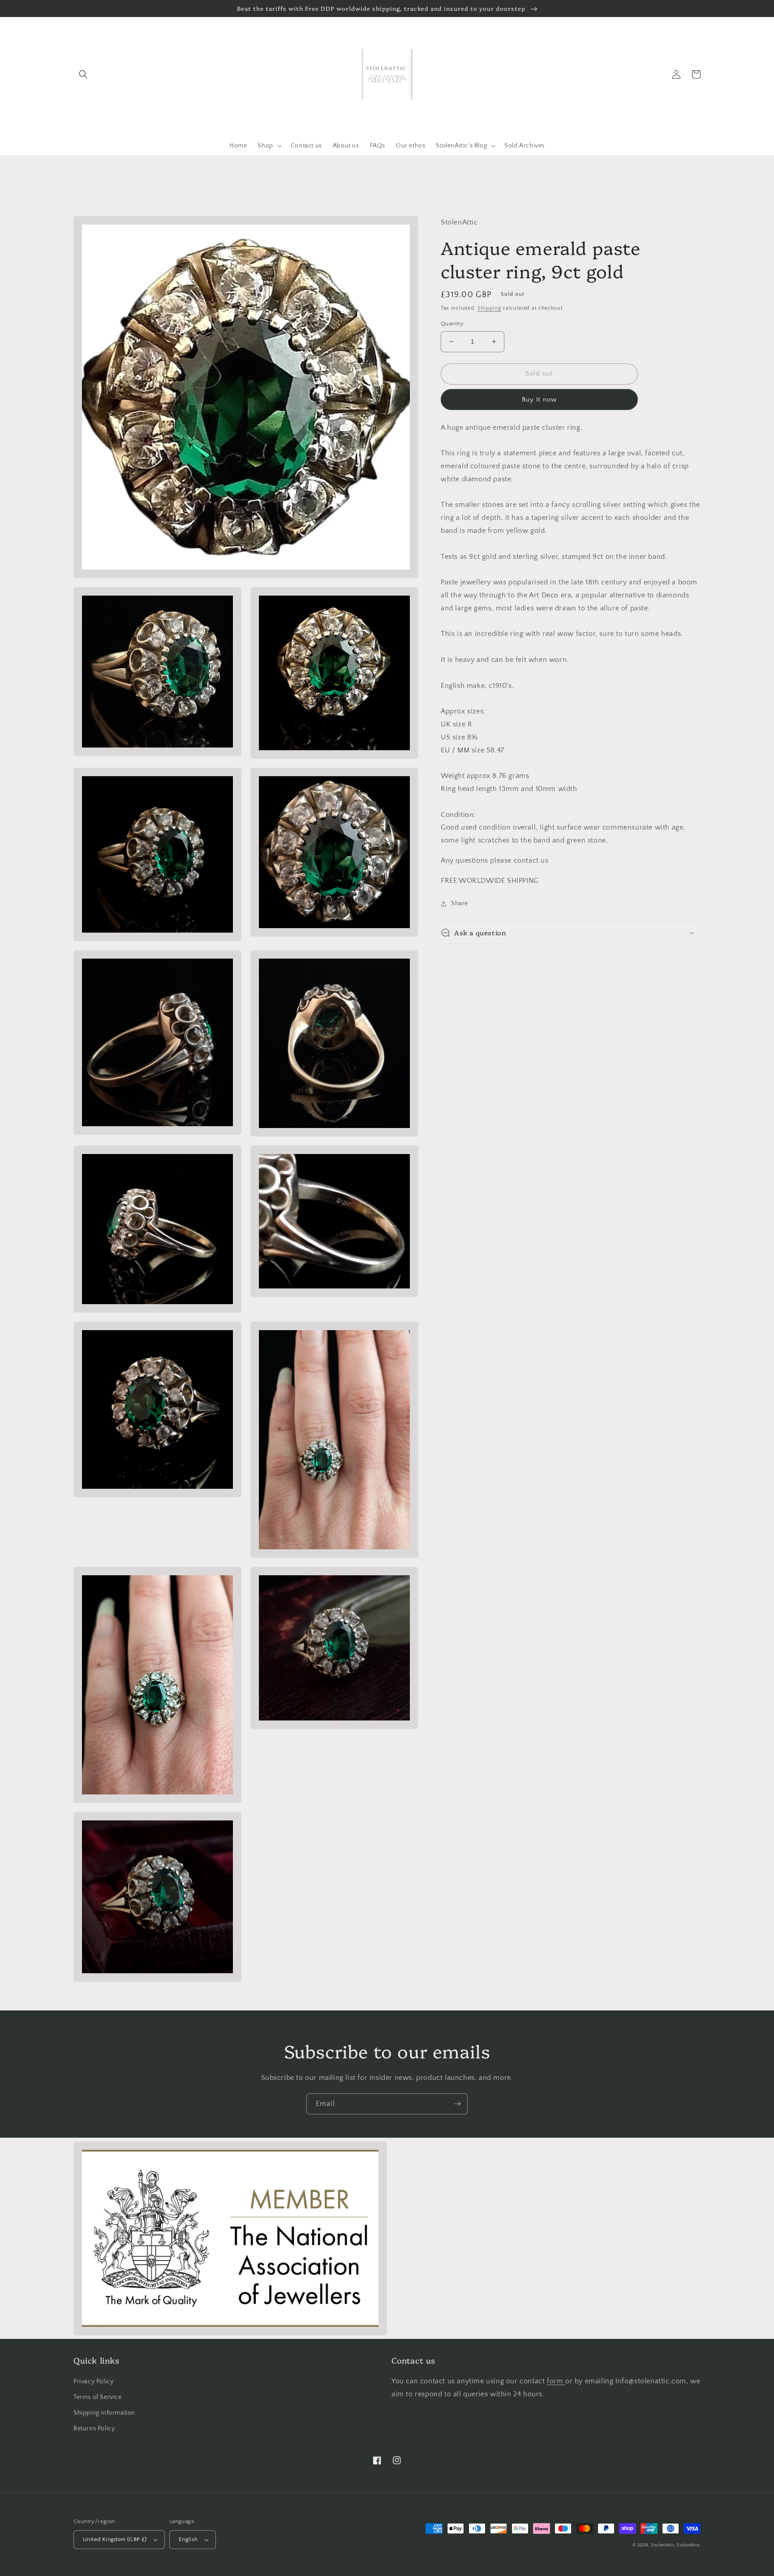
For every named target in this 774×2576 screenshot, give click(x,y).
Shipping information (104, 2413)
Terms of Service (98, 2397)
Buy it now (539, 400)
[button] (83, 74)
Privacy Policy (93, 2382)
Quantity (452, 324)
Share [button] (460, 903)
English (188, 2539)
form (556, 2381)
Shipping (489, 308)
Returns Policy (94, 2429)
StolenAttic (663, 2545)
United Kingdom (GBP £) (115, 2539)
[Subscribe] (457, 2104)
